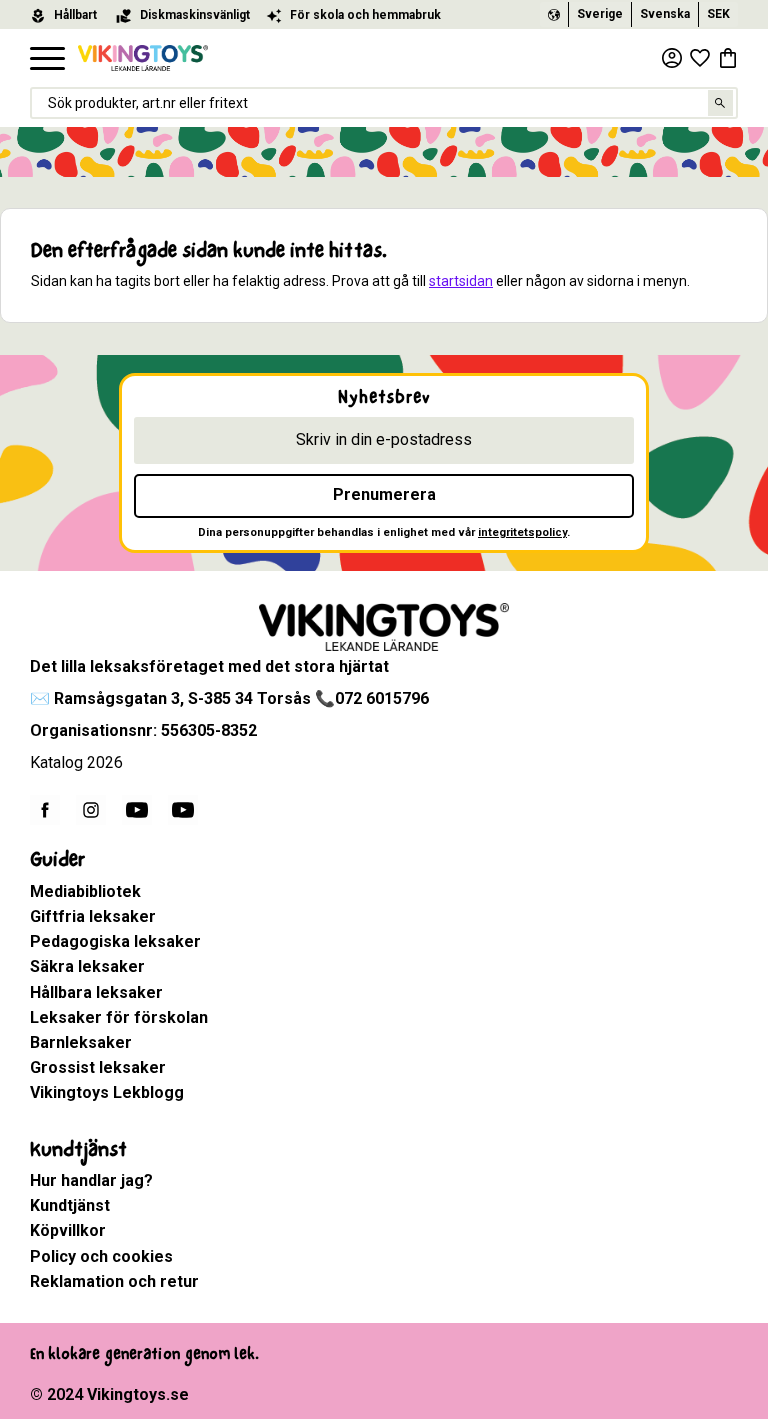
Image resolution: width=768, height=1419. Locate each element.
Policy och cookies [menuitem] (101, 1256)
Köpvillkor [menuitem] (68, 1230)
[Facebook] (45, 810)
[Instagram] (91, 810)
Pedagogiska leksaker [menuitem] (115, 941)
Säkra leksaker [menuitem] (87, 966)
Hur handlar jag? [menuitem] (91, 1180)
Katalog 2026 (76, 762)
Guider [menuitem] (57, 859)
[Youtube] (137, 810)
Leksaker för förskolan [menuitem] (119, 1017)
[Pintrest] (183, 810)
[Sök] (721, 103)
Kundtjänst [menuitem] (78, 1149)
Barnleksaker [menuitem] (81, 1042)
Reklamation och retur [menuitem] (114, 1281)
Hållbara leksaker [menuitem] (96, 992)
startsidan (461, 281)
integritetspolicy (522, 532)
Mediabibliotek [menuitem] (85, 891)
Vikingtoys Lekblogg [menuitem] (107, 1092)
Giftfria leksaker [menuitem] (93, 916)
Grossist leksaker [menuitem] (98, 1067)
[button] (47, 59)
